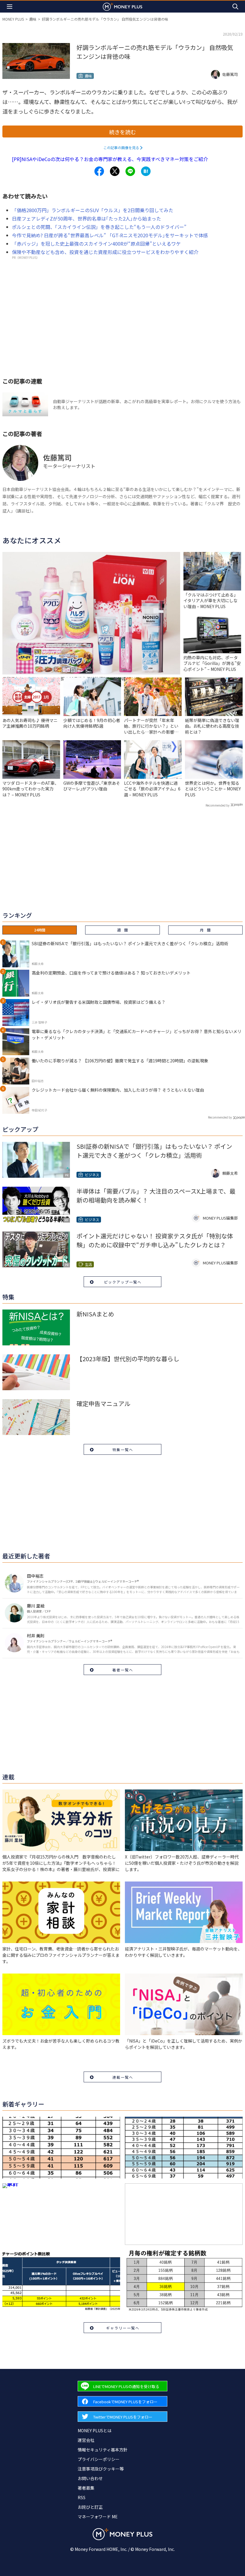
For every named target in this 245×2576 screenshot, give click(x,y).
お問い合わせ (90, 2478)
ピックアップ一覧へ (123, 1282)
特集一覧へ (123, 1450)
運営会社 (86, 2440)
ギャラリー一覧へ (123, 2328)
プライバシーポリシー (99, 2459)
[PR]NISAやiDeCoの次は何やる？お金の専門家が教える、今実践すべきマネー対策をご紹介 (110, 159)
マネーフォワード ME (98, 2517)
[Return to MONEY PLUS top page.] (122, 6)
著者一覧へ (123, 1670)
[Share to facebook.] (99, 171)
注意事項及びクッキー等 (101, 2469)
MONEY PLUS (13, 19)
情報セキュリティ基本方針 (103, 2450)
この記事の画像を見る (121, 147)
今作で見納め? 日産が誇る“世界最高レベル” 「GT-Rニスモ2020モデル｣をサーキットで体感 (110, 235)
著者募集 (86, 2488)
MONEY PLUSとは (95, 2430)
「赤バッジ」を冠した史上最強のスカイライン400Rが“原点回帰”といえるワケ (96, 244)
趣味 (33, 19)
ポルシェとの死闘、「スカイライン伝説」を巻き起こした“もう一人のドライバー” (99, 227)
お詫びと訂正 (90, 2507)
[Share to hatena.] (146, 171)
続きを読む (122, 132)
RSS (82, 2497)
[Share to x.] (115, 171)
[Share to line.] (130, 171)
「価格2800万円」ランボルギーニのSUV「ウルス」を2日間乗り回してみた (93, 210)
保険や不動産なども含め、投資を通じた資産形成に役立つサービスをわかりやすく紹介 (105, 252)
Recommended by (218, 805)
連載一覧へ (123, 2077)
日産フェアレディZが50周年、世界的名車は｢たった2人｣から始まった (86, 218)
